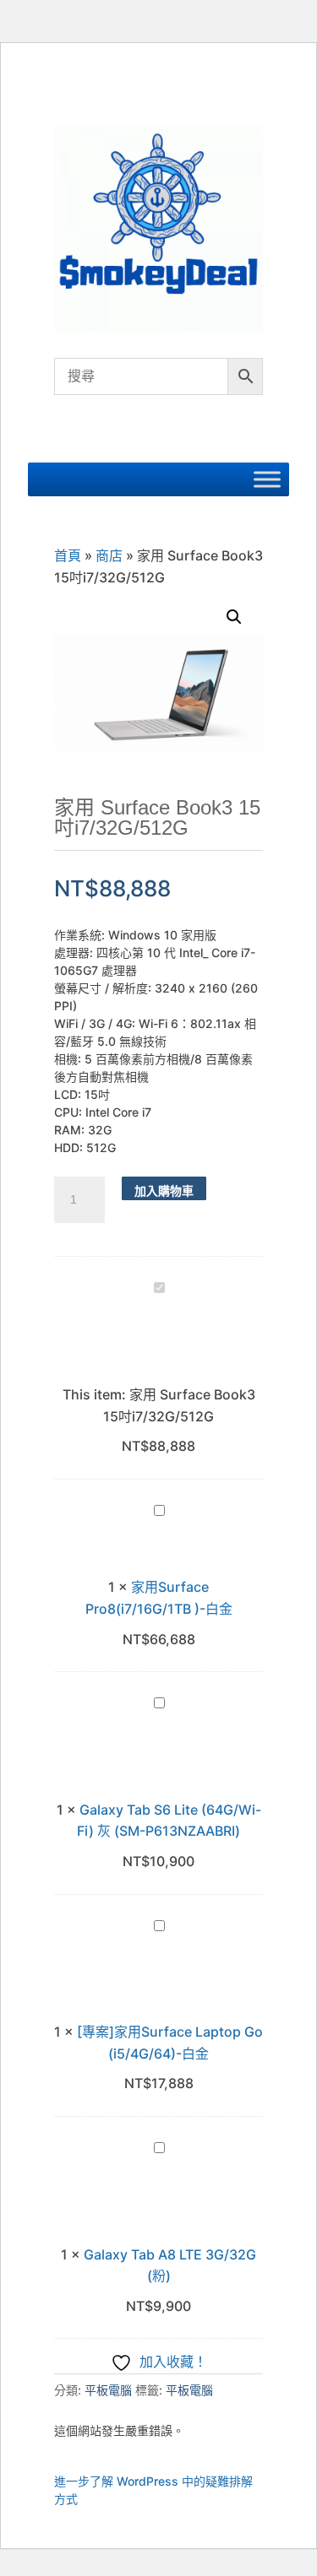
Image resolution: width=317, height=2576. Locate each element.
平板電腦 (108, 2390)
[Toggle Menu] (267, 480)
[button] (234, 617)
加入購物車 (164, 1191)
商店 (109, 555)
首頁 (68, 555)
